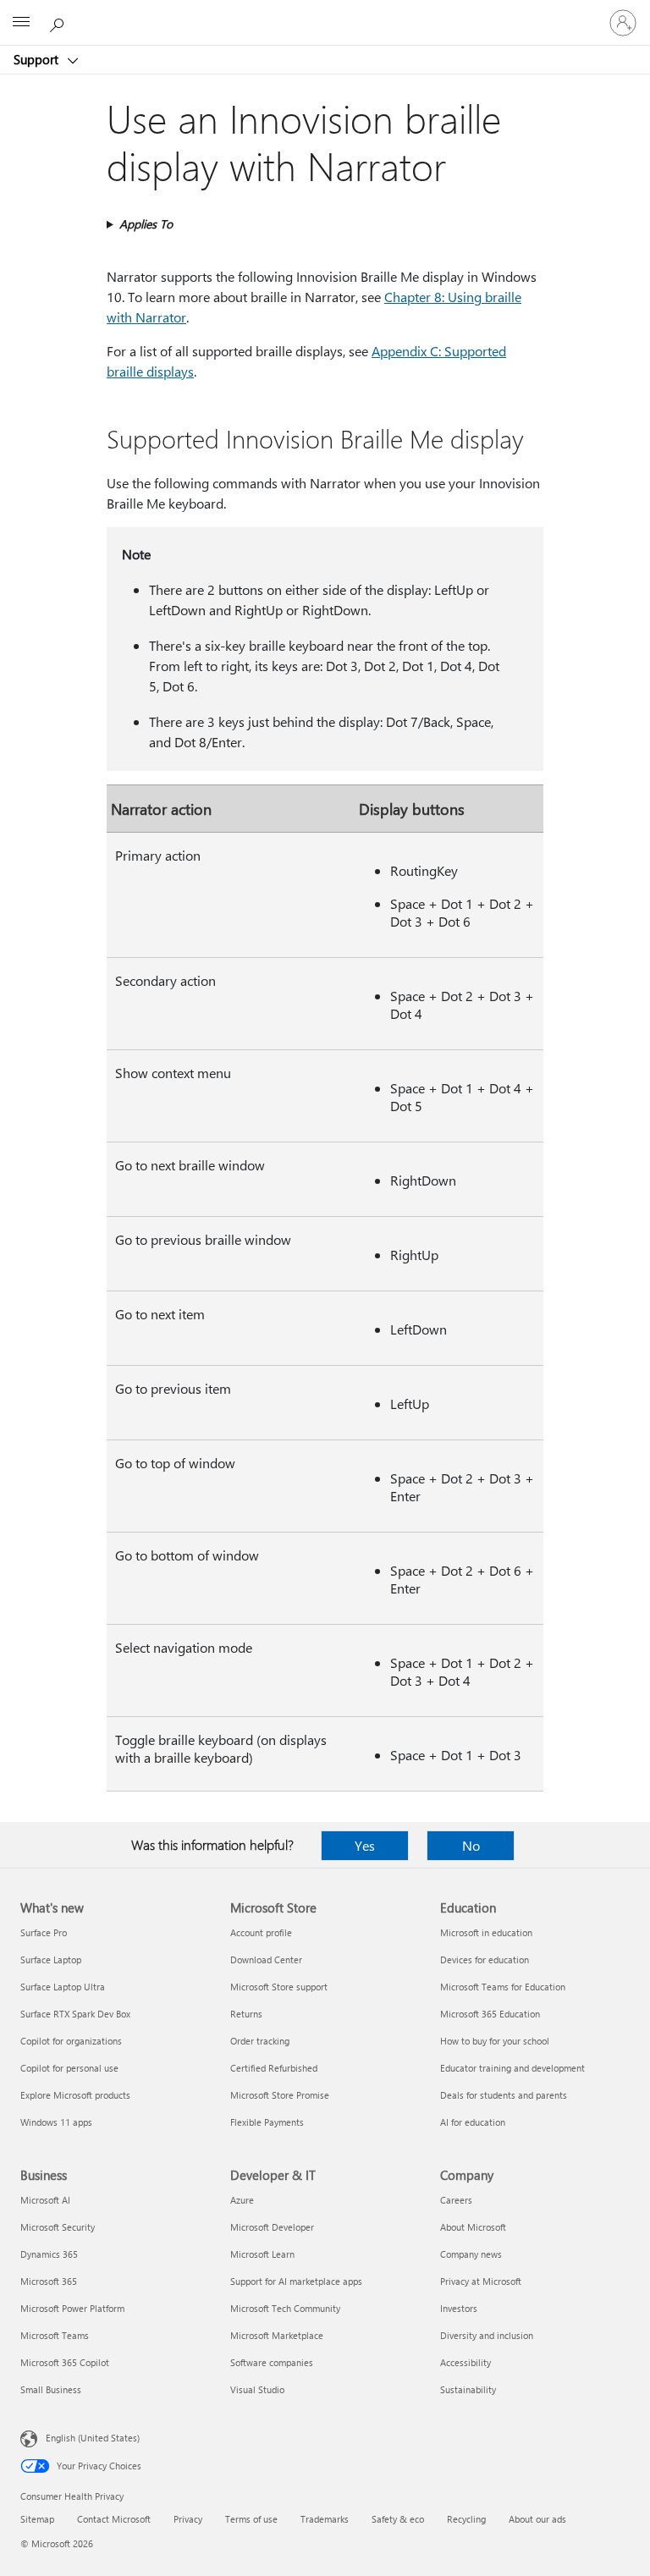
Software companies (272, 2362)
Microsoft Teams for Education (503, 1987)
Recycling (466, 2519)
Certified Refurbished (274, 2068)
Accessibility (465, 2362)
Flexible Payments (267, 2122)
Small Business (51, 2389)
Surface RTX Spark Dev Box (75, 2014)
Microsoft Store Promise (280, 2095)
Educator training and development (512, 2068)
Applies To (146, 224)
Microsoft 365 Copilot (65, 2362)
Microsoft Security (58, 2227)
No (471, 1845)
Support (38, 59)
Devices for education (485, 1960)
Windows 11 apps (56, 2122)
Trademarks (325, 2519)
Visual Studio (257, 2389)
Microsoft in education (486, 1932)
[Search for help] (59, 22)
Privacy (188, 2519)
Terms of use (251, 2519)
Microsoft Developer (272, 2227)
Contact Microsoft (114, 2519)
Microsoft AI (45, 2200)
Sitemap (37, 2519)
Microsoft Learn (262, 2254)
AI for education (473, 2122)
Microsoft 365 (49, 2281)
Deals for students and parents (504, 2095)
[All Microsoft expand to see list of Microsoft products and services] (21, 23)
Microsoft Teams (55, 2335)
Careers (456, 2200)
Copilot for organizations (71, 2041)
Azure (242, 2200)
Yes (365, 1845)
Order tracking (260, 2041)
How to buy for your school (495, 2041)
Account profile (261, 1932)
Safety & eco (398, 2519)
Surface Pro (44, 1932)
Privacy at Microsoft (481, 2281)
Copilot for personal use (69, 2068)
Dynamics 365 (49, 2254)
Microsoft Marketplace (277, 2335)
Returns (246, 2014)
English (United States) (93, 2438)
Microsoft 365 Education (490, 2014)
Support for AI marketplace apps (296, 2281)
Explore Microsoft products (75, 2095)
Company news (471, 2254)
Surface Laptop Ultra (63, 1987)
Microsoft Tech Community (285, 2308)
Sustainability (468, 2389)
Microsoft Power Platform (72, 2308)
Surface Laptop (51, 1960)
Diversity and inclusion (487, 2335)
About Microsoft (473, 2227)
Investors (459, 2308)
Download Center (266, 1960)
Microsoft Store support (279, 1987)
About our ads (537, 2519)
